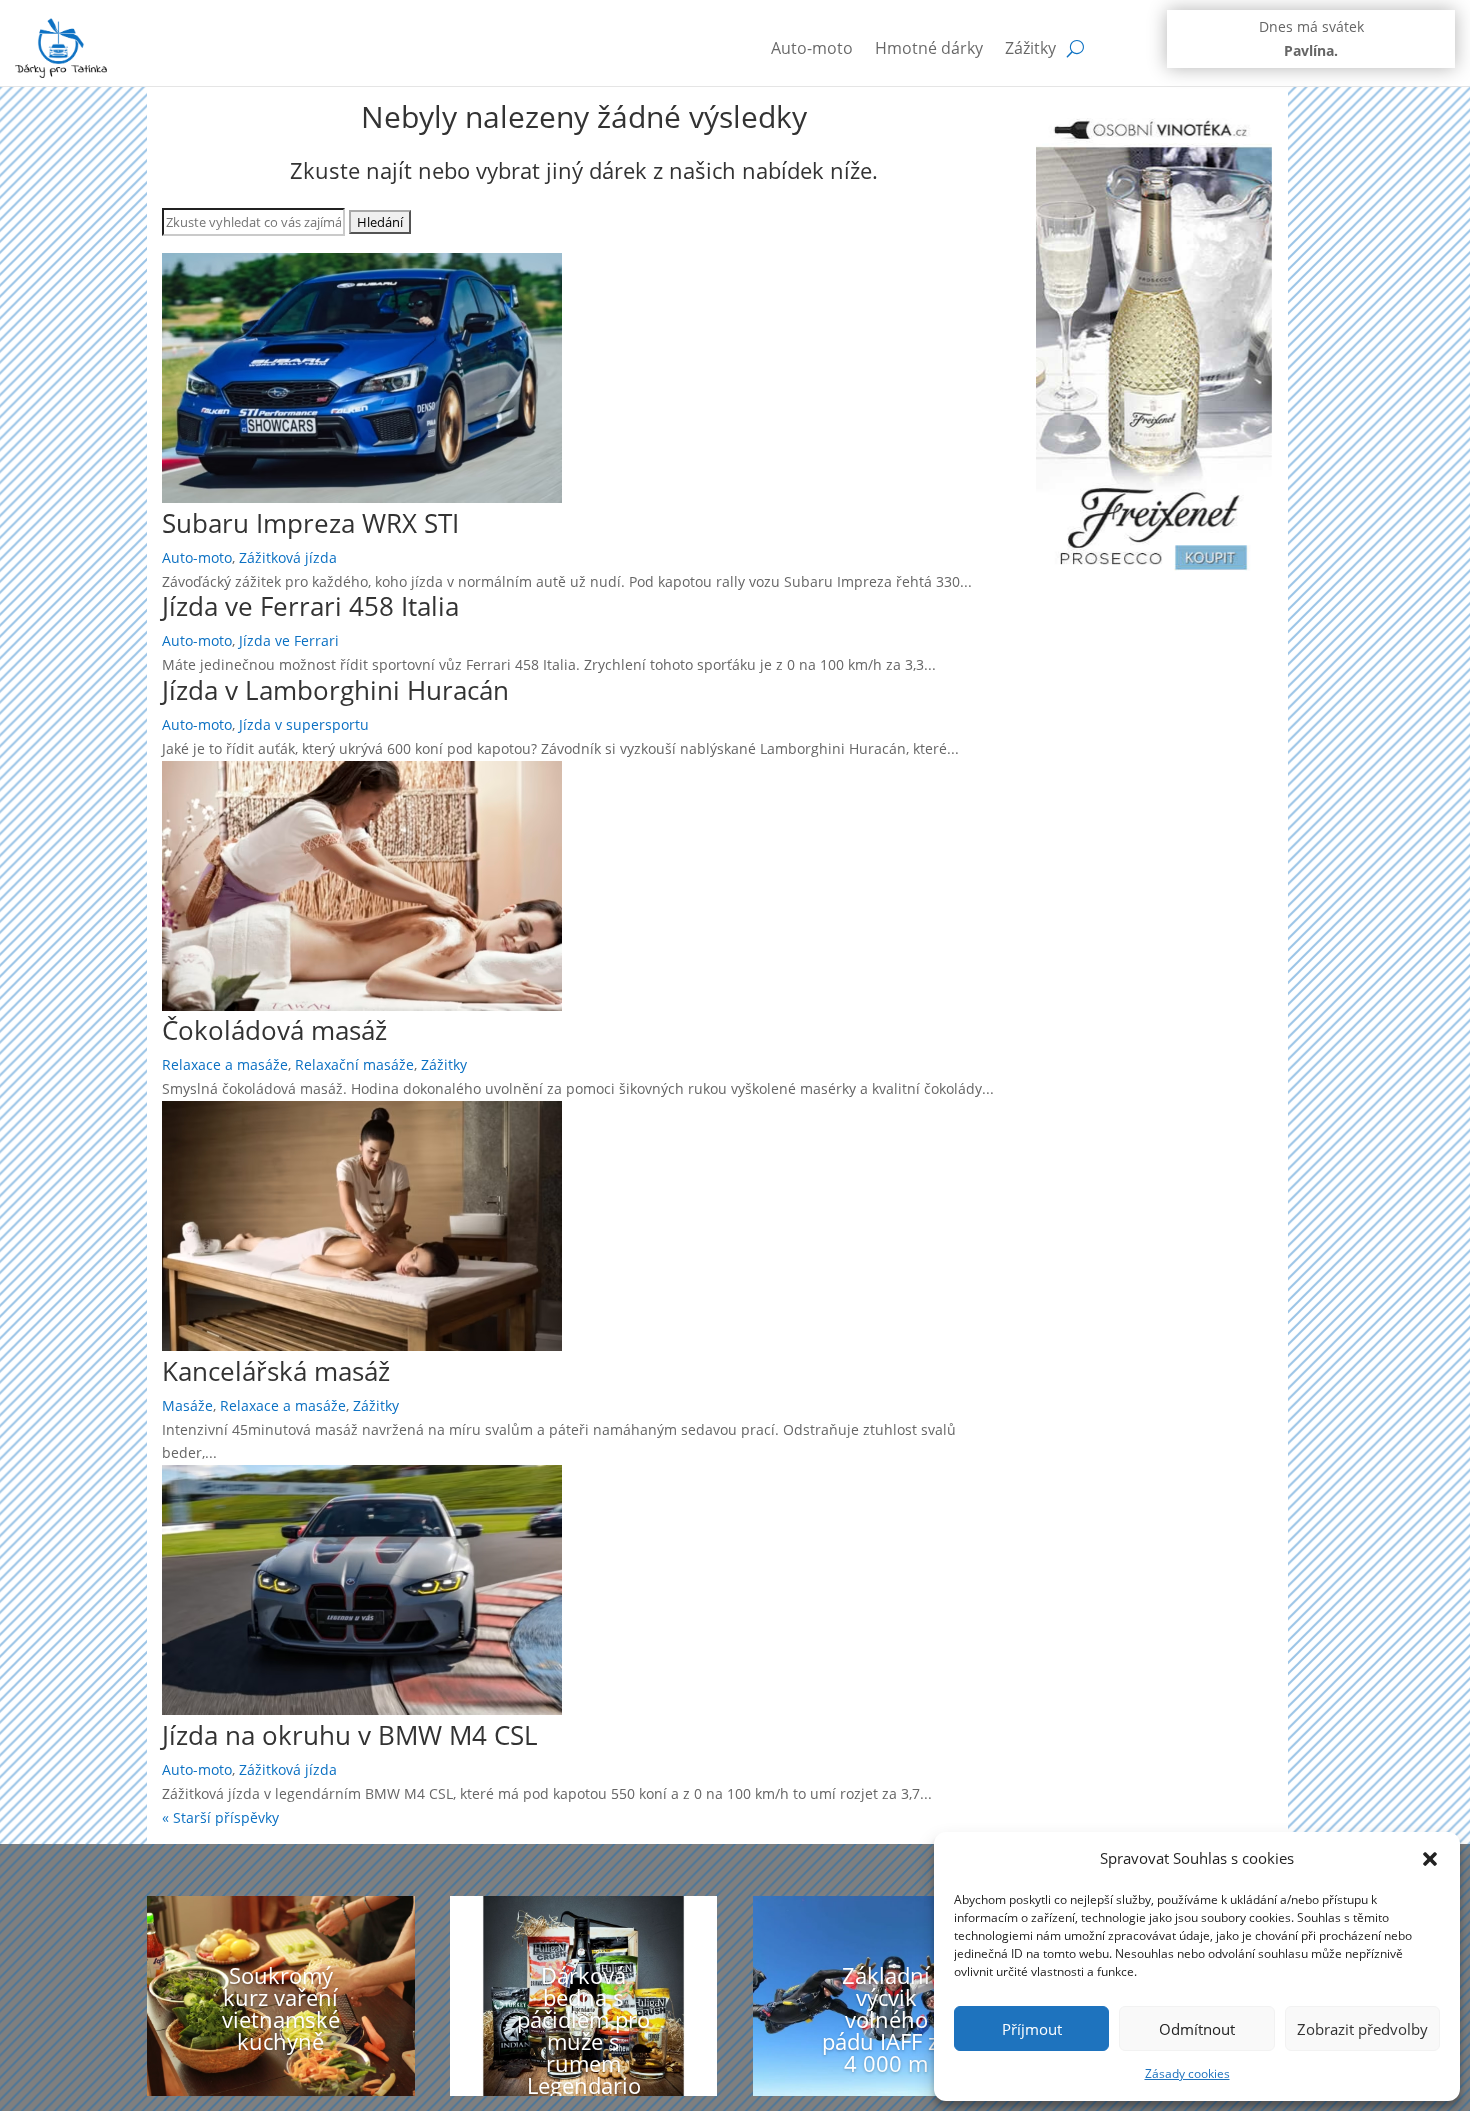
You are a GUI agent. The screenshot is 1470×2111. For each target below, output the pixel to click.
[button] (1430, 1859)
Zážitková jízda (288, 557)
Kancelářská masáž (276, 1371)
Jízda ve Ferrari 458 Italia (310, 606)
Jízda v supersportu (304, 724)
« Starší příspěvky (220, 1817)
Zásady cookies (1187, 2073)
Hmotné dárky (929, 48)
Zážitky (1030, 48)
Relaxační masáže (354, 1064)
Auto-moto (812, 48)
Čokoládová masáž (274, 1030)
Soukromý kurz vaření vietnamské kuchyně (281, 2008)
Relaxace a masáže (225, 1064)
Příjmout (1032, 2029)
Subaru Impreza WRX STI (310, 523)
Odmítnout (1197, 2029)
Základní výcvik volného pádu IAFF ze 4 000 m (886, 2019)
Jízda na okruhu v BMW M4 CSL (350, 1735)
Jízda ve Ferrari (289, 640)
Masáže (187, 1405)
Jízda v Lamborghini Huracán (335, 690)
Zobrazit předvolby (1362, 2029)
